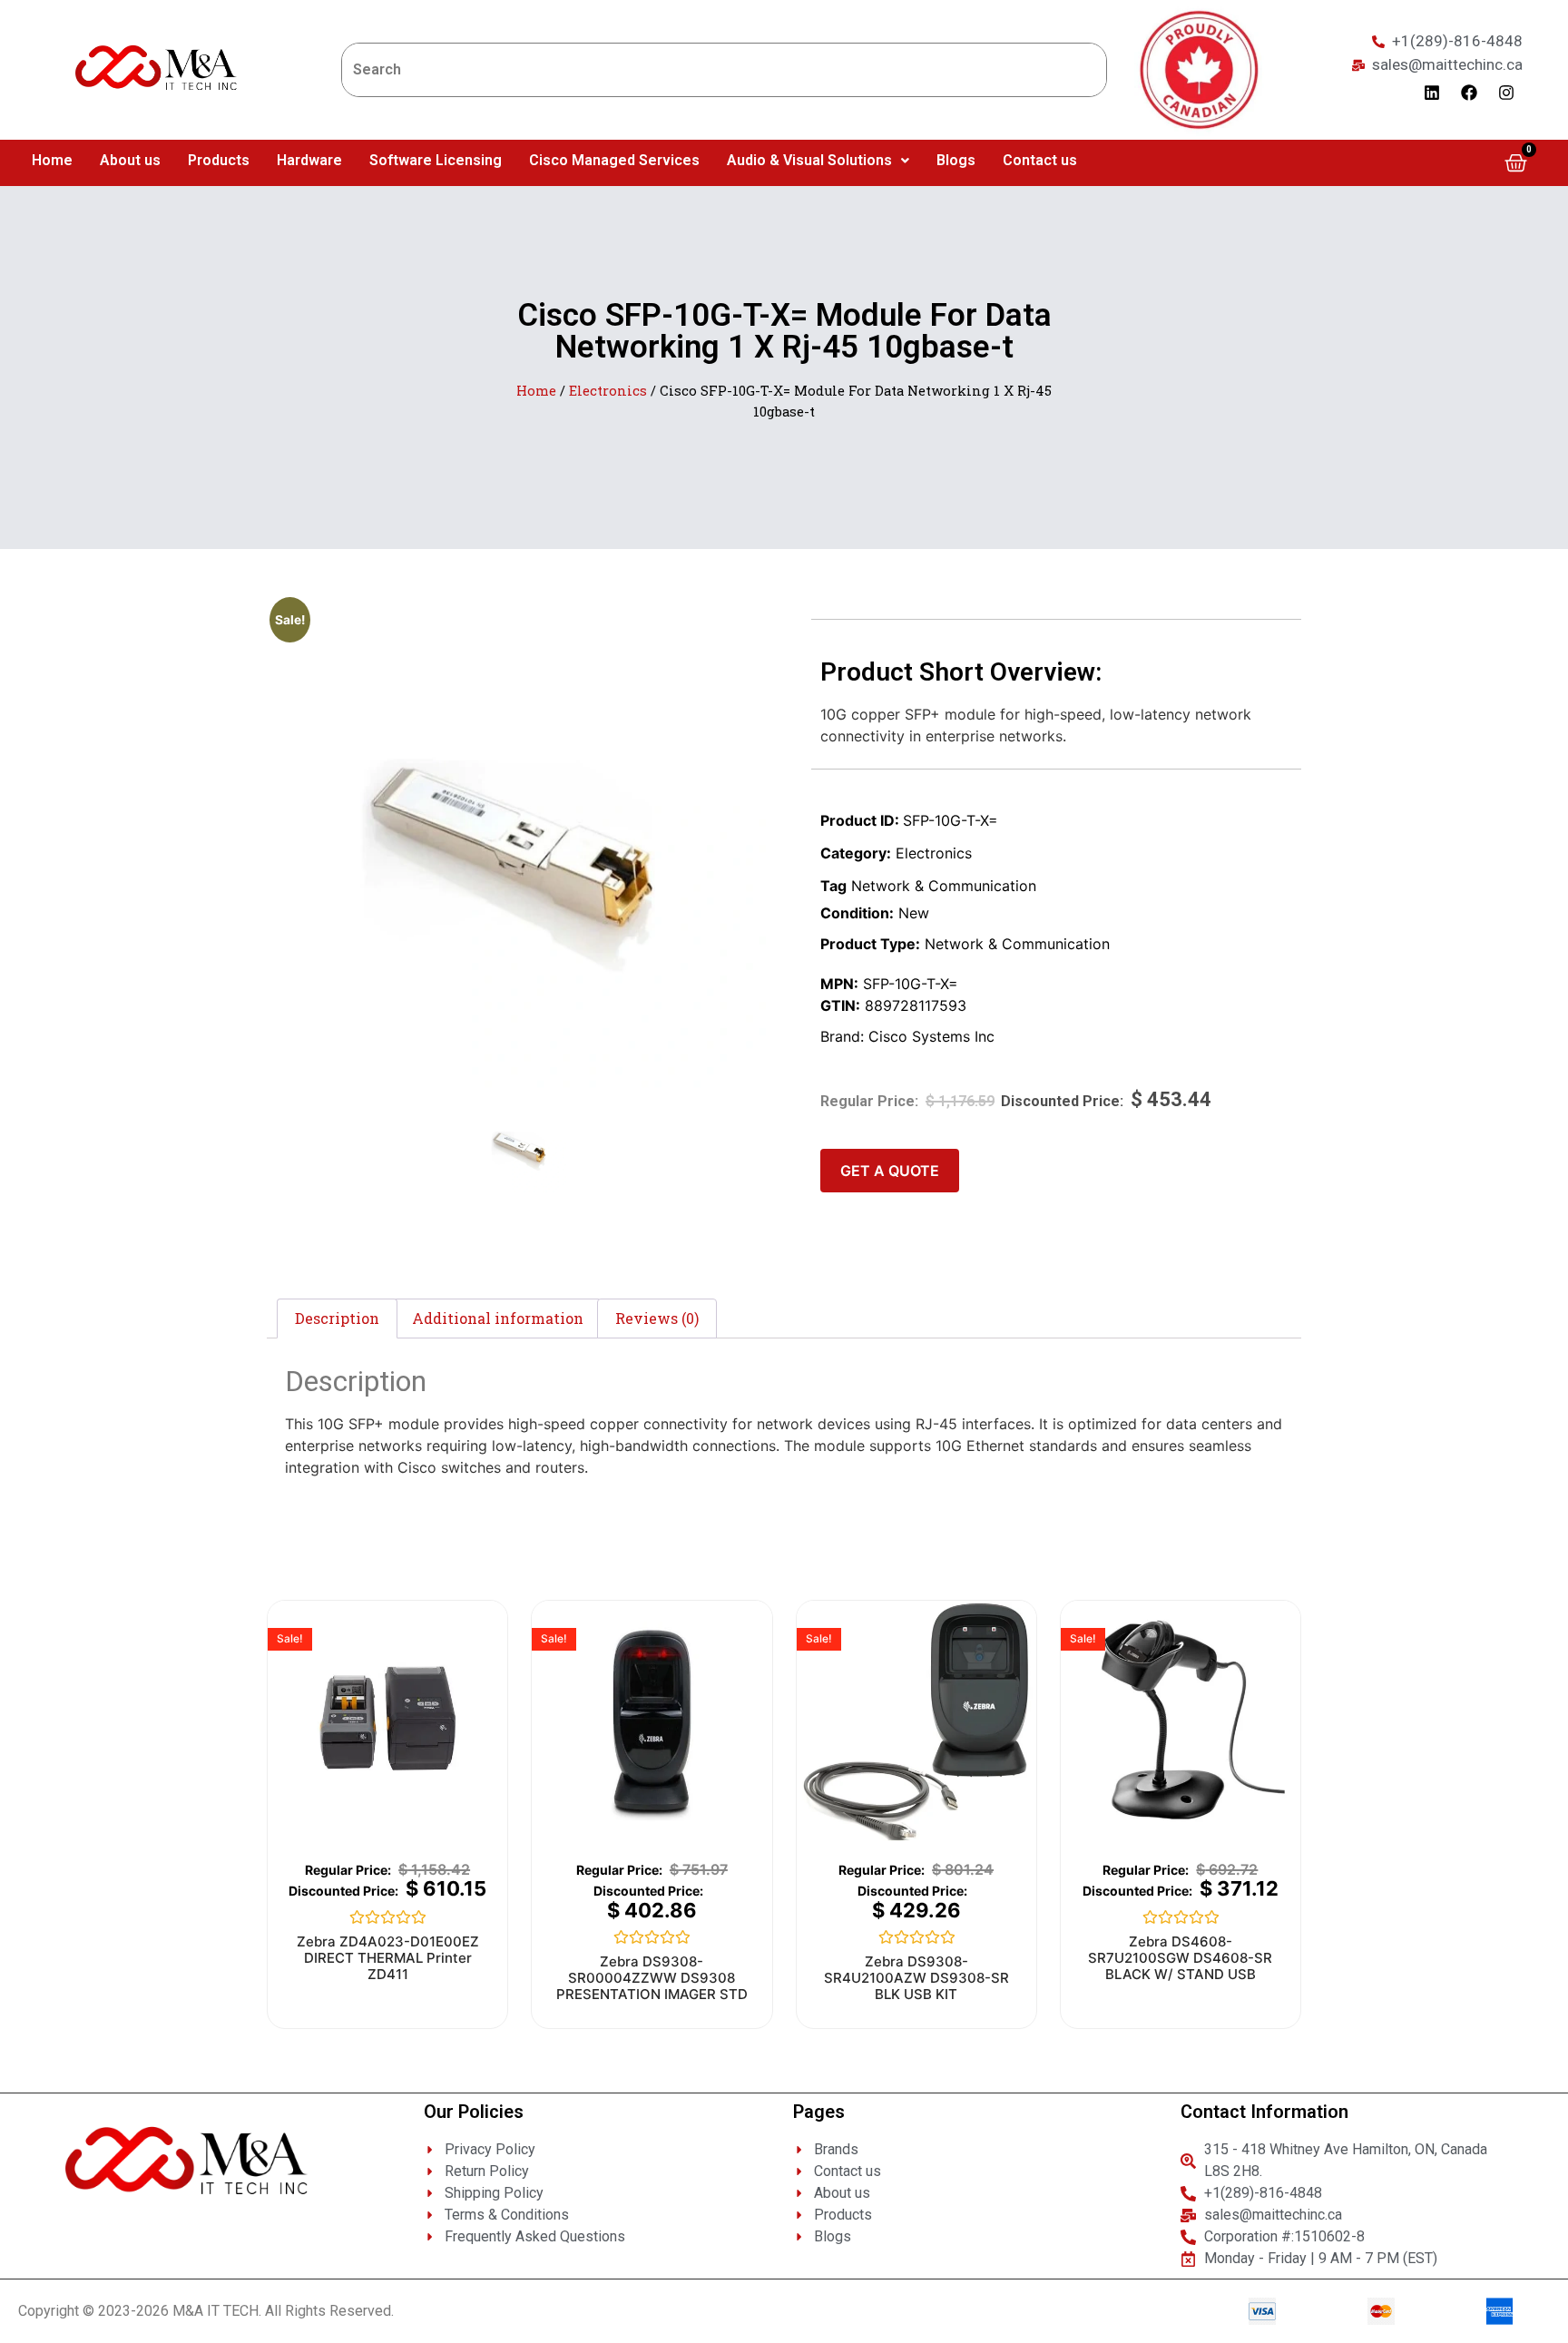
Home (52, 160)
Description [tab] (337, 1318)
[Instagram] (1506, 93)
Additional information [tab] (498, 1318)
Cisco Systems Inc (931, 1036)
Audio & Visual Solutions (809, 160)
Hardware (309, 160)
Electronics (608, 391)
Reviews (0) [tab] (657, 1318)
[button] (818, 161)
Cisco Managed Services (614, 160)
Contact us (1040, 160)
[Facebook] (1469, 93)
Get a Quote (890, 1171)
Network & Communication (944, 886)
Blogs (956, 160)
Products (219, 160)
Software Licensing (436, 160)
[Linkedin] (1432, 93)
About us (130, 160)
